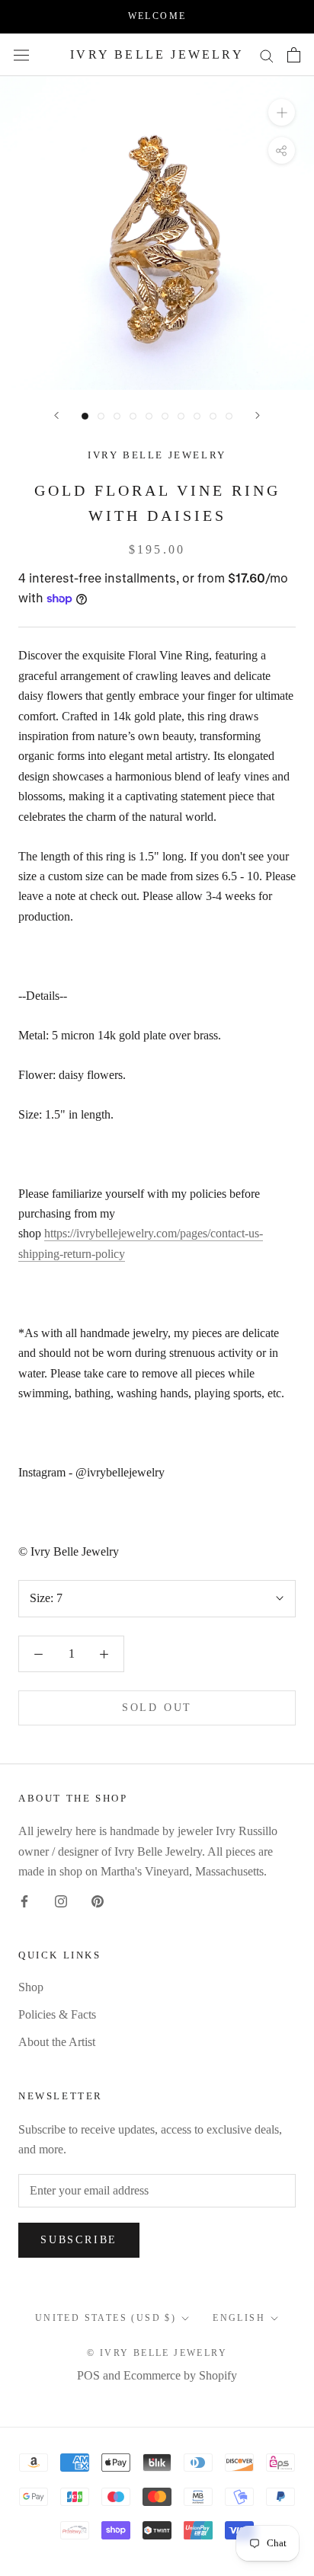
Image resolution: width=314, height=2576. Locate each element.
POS (88, 2375)
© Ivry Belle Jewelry (157, 2353)
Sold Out (157, 1708)
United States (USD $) (106, 2318)
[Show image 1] (85, 416)
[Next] (258, 415)
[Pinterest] (98, 1901)
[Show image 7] (181, 416)
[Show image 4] (133, 416)
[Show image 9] (213, 416)
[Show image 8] (197, 416)
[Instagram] (61, 1901)
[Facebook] (24, 1901)
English (239, 2318)
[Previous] (56, 415)
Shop (31, 1987)
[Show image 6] (165, 416)
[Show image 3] (117, 416)
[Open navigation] (21, 55)
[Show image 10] (229, 416)
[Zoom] (282, 112)
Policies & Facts (57, 2014)
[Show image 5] (149, 416)
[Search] (267, 55)
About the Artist (57, 2042)
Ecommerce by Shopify (180, 2375)
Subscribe (79, 2240)
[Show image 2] (101, 416)
